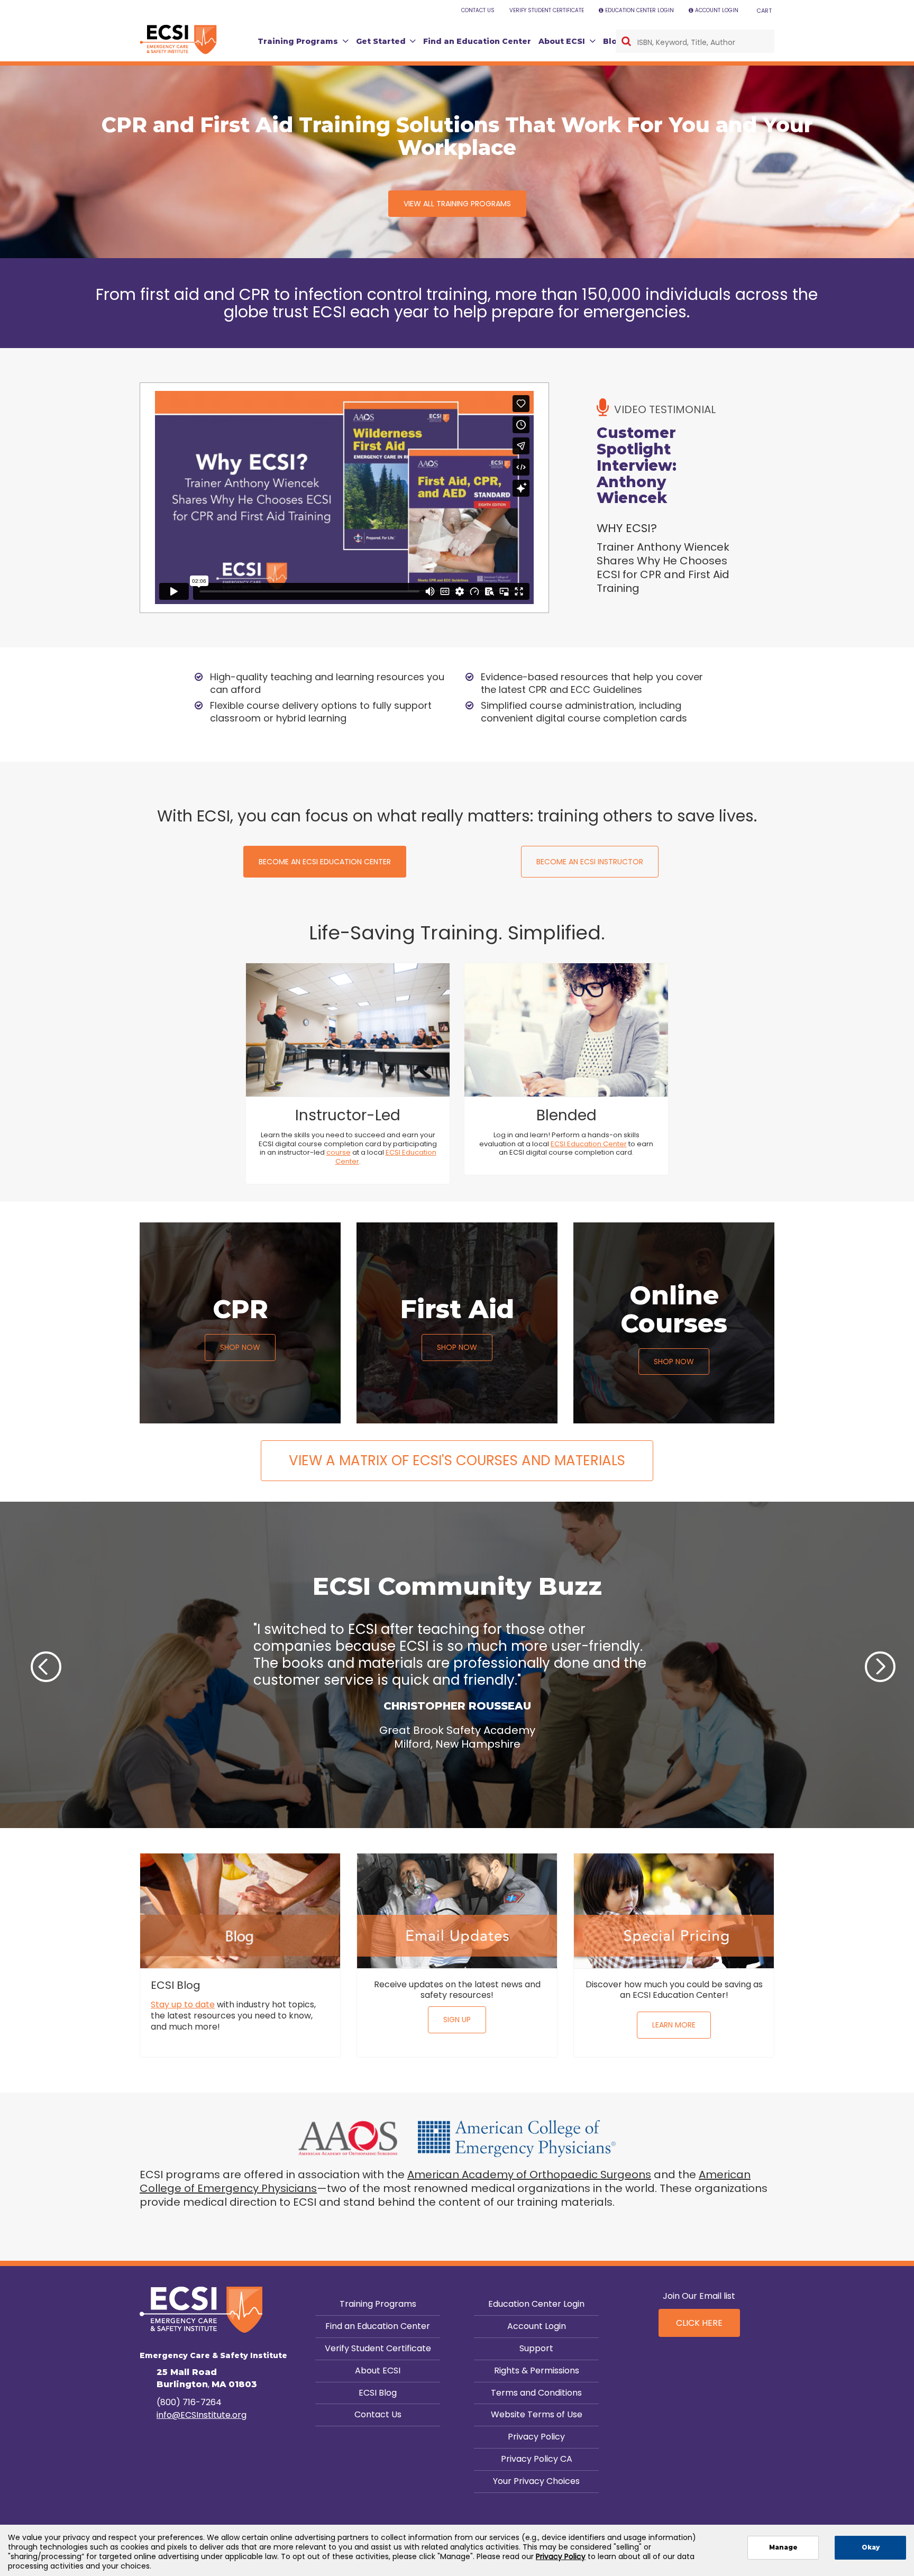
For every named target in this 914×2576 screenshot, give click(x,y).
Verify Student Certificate (378, 2348)
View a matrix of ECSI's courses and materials (457, 1460)
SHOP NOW (240, 1347)
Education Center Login (536, 2304)
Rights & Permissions (537, 2371)
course (339, 1152)
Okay (871, 2547)
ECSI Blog (378, 2393)
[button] (25, 1660)
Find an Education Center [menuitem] (477, 41)
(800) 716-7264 (189, 2402)
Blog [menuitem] (613, 41)
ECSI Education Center (386, 1157)
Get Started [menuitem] (381, 41)
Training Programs (378, 2304)
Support (536, 2348)
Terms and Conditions (536, 2393)
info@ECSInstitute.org (202, 2415)
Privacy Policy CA (537, 2459)
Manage (783, 2547)
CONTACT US (478, 10)
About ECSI (378, 2371)
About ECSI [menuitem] (562, 41)
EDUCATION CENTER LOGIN (639, 10)
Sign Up (457, 2020)
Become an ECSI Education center (325, 862)
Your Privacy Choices (536, 2481)
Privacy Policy (536, 2437)
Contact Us (378, 2414)
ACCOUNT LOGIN (717, 10)
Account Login (537, 2326)
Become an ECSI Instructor (590, 862)
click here (699, 2323)
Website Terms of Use (537, 2414)
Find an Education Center (378, 2326)
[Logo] (178, 40)
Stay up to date (183, 2004)
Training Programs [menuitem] (298, 41)
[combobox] (695, 41)
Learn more (674, 2025)
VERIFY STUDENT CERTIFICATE (547, 10)
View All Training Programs (457, 204)
